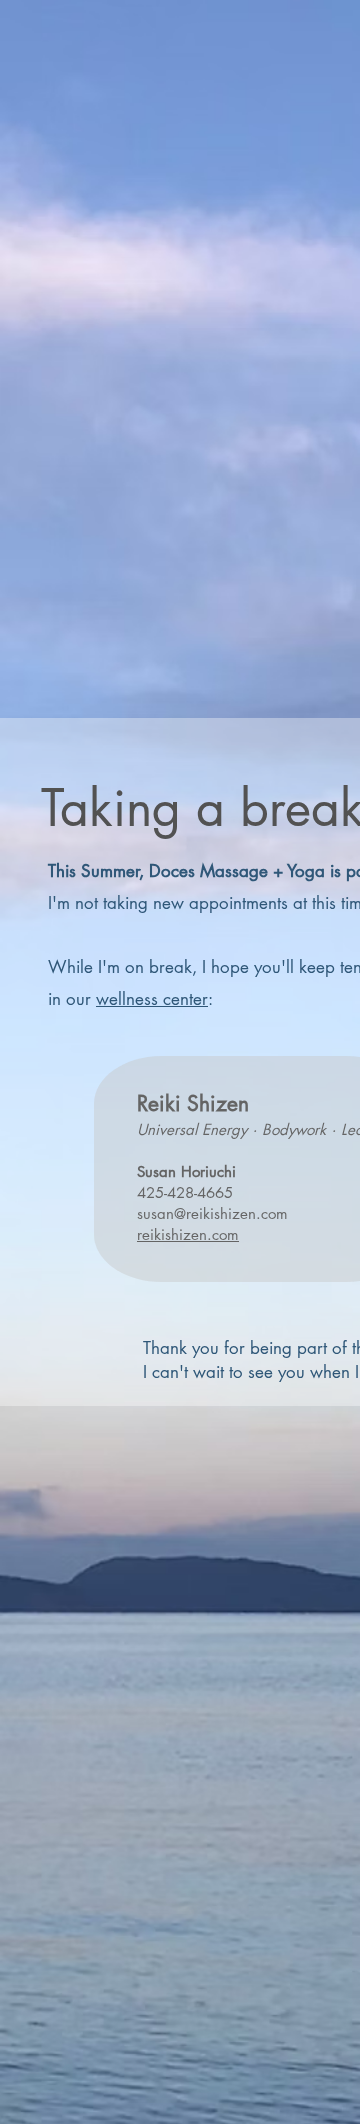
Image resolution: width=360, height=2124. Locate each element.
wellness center (152, 999)
